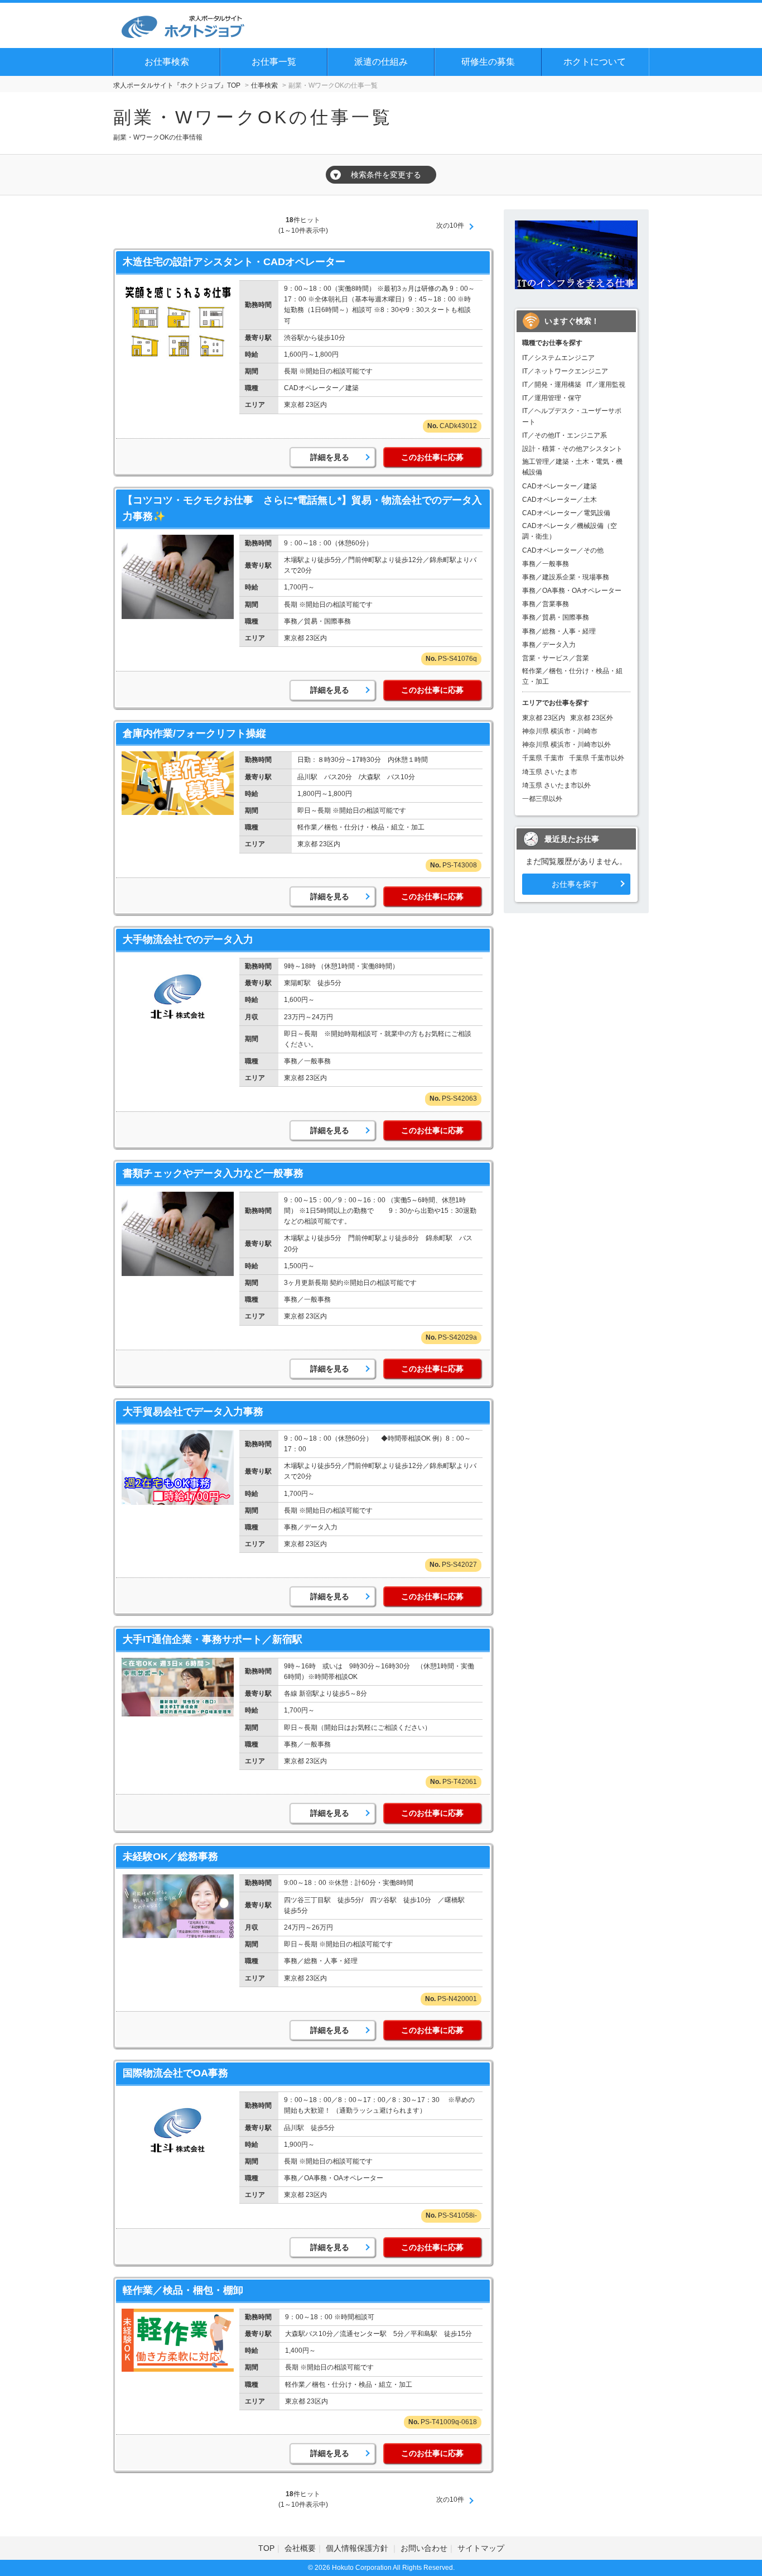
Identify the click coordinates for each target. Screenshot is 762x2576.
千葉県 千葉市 (543, 758)
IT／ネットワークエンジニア (565, 371)
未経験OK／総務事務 (170, 1857)
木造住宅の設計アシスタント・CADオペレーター (234, 262)
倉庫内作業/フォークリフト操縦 (194, 733)
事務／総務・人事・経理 (559, 631)
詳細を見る (330, 457)
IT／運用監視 (606, 385)
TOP (266, 2548)
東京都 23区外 (592, 718)
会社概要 (300, 2548)
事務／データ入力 (549, 645)
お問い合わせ (424, 2548)
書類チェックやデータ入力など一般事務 (213, 1173)
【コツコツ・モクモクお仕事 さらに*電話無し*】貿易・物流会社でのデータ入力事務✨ (302, 508)
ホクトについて (595, 62)
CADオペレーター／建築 (560, 486)
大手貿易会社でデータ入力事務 (193, 1412)
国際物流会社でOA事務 (175, 2073)
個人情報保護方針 (358, 2548)
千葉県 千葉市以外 (597, 758)
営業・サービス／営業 (556, 658)
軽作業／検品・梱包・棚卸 (183, 2290)
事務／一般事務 (546, 564)
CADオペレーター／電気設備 (566, 513)
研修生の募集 (488, 62)
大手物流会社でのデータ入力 (188, 939)
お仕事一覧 (274, 62)
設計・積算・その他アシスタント (572, 449)
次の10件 (450, 226)
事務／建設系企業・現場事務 (566, 577)
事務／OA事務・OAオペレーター (572, 591)
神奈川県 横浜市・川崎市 (560, 731)
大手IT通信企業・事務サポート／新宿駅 (213, 1639)
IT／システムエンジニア (558, 358)
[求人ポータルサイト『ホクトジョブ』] (183, 25)
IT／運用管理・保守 (552, 398)
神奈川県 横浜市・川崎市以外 (566, 745)
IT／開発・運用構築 (552, 385)
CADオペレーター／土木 (560, 500)
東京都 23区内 (544, 718)
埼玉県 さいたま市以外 (556, 785)
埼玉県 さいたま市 (550, 772)
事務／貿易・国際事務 (556, 617)
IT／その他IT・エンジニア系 (565, 435)
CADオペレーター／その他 (563, 550)
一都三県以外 (542, 799)
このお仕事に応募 (432, 457)
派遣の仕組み (381, 62)
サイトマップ (481, 2548)
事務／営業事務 (546, 604)
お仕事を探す (575, 884)
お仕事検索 (167, 62)
